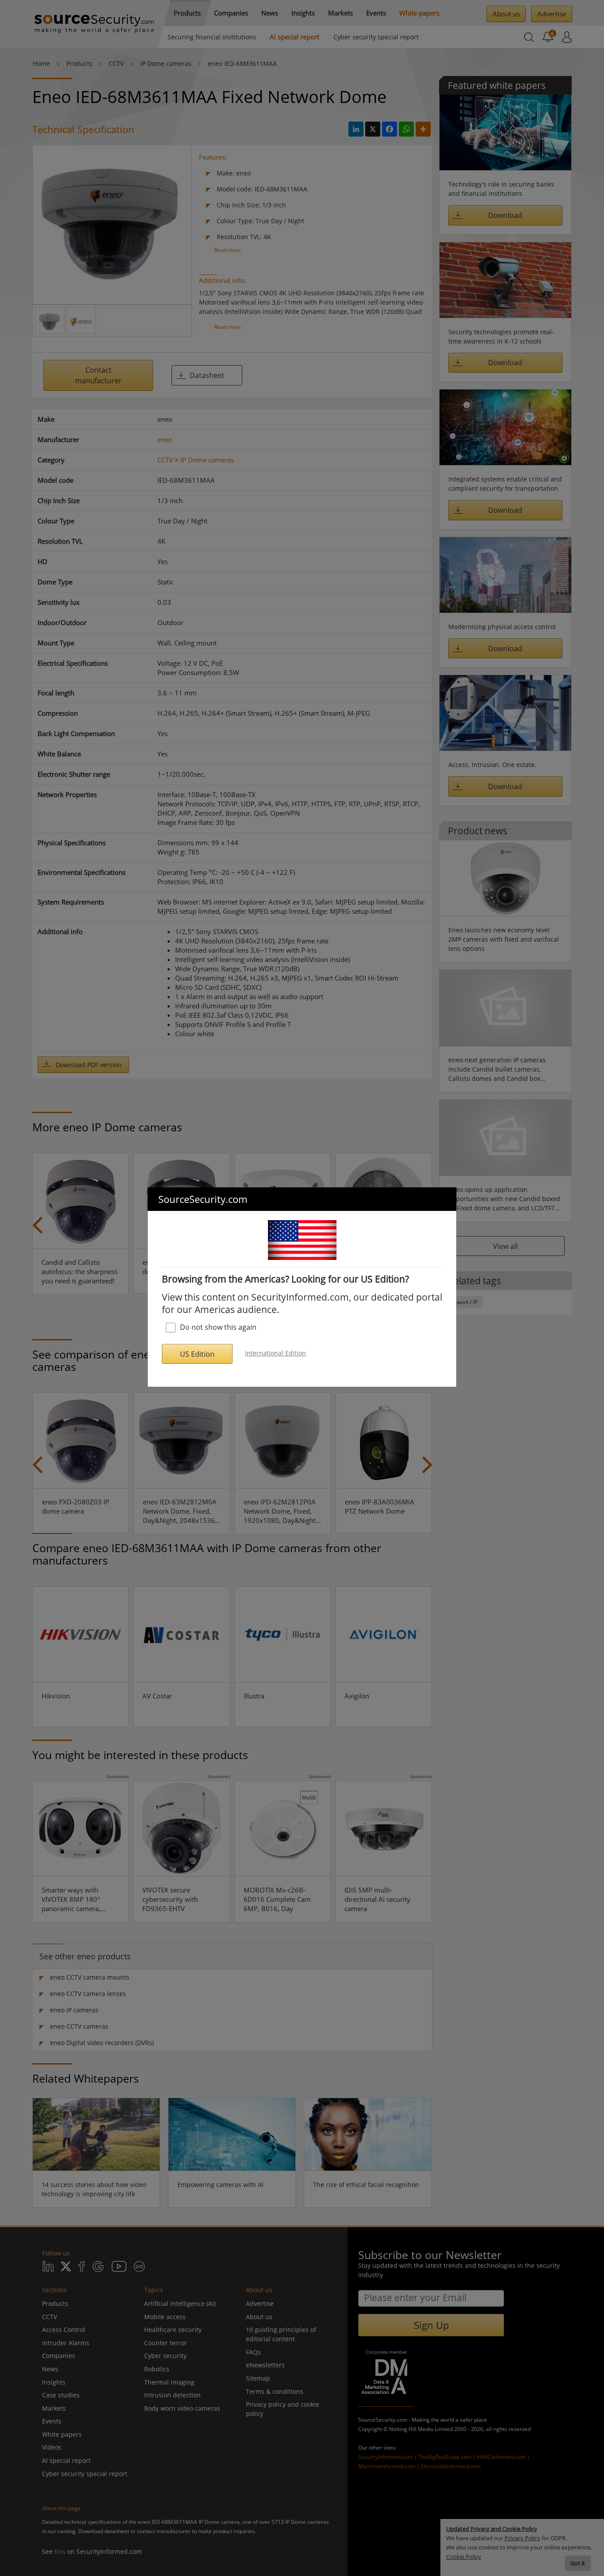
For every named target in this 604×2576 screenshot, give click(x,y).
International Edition (275, 1353)
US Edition (197, 1354)
